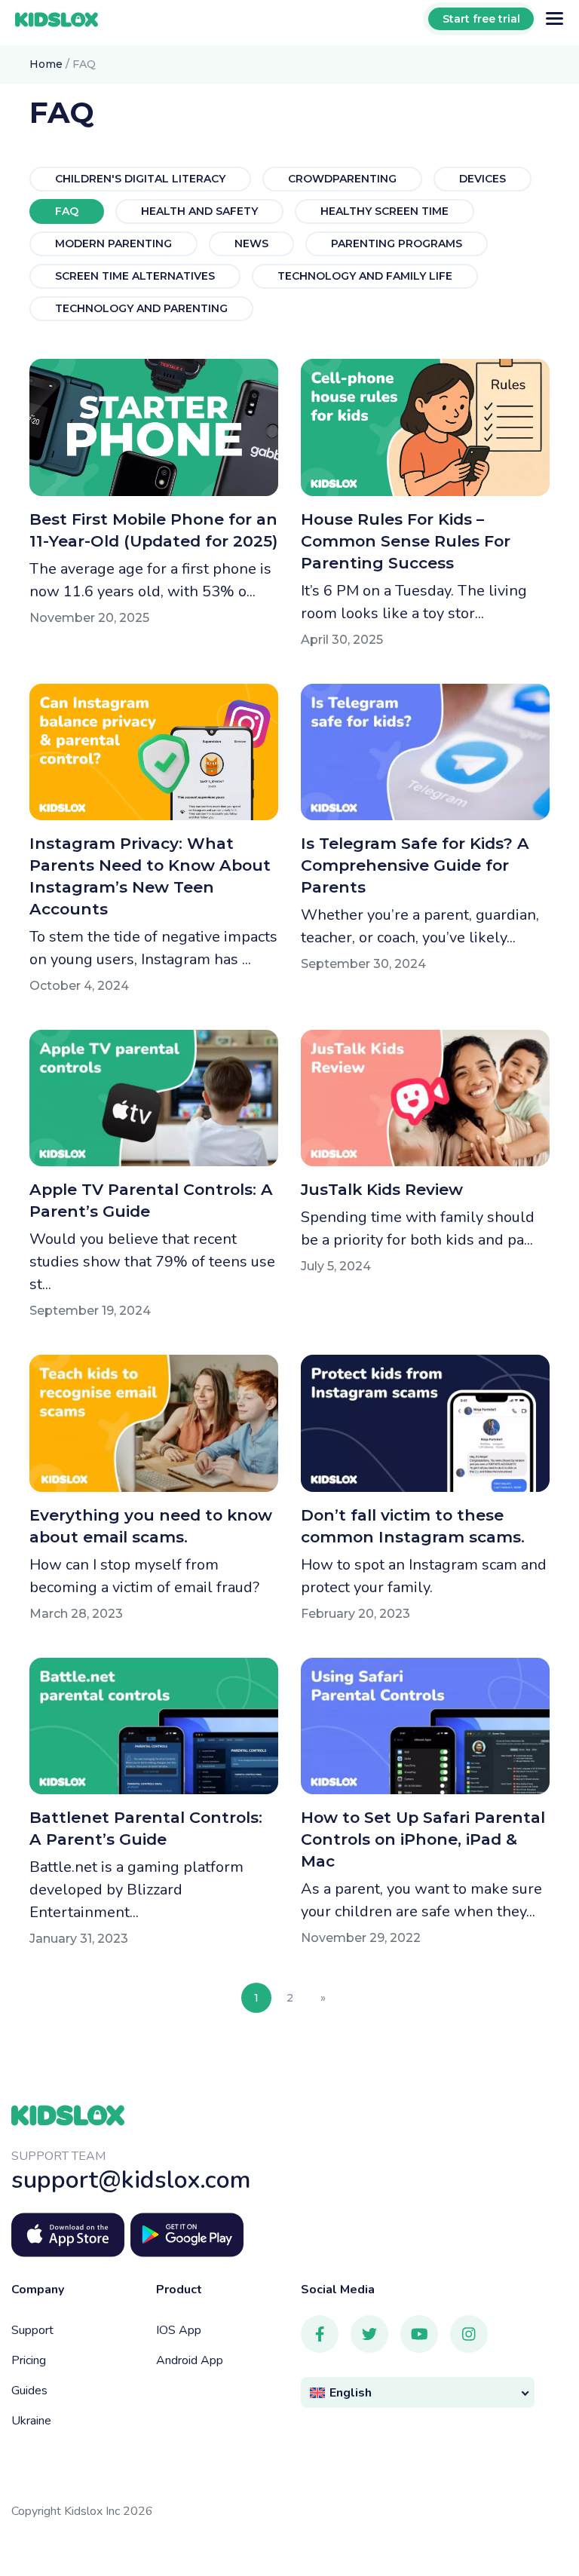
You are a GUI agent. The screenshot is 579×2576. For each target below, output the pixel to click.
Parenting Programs (397, 244)
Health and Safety (199, 211)
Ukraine (31, 2421)
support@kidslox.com (131, 2180)
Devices (482, 179)
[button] (418, 2392)
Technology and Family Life (365, 276)
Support (32, 2330)
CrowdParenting (342, 179)
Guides (29, 2391)
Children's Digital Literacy (140, 179)
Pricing (29, 2360)
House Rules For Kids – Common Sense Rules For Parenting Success (406, 541)
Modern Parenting (113, 244)
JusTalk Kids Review (382, 1189)
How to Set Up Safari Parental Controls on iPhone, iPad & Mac (423, 1839)
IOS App (179, 2330)
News (251, 244)
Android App (190, 2360)
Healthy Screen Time (384, 211)
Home (46, 64)
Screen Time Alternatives (135, 276)
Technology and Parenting (141, 308)
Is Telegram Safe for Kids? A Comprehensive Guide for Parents (415, 865)
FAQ (67, 211)
